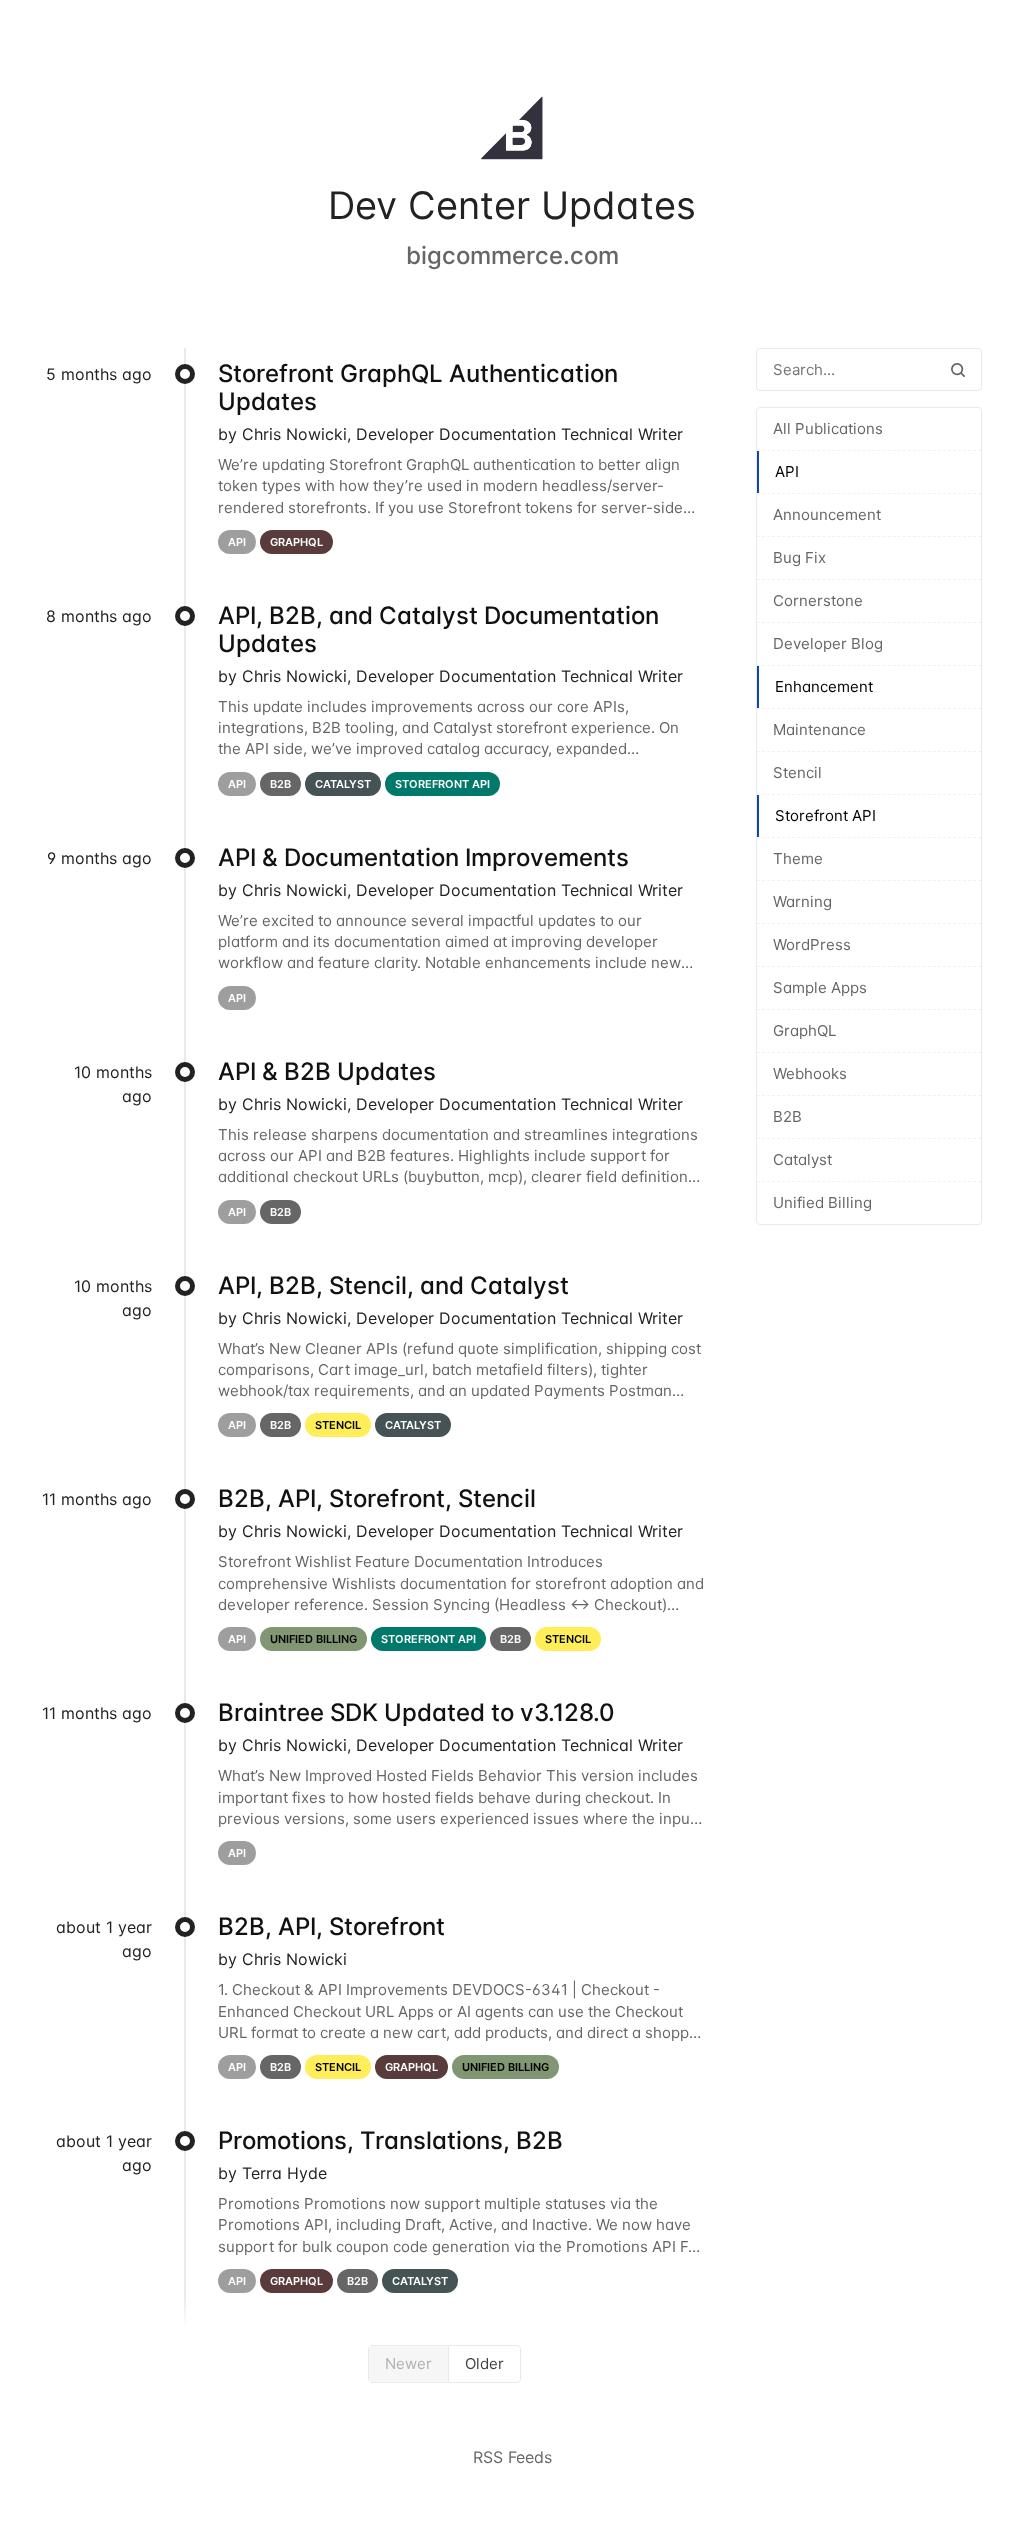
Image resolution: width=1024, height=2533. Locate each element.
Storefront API (825, 815)
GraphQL (804, 1030)
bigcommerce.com (512, 255)
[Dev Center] (512, 132)
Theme (798, 858)
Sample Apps (820, 987)
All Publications (828, 428)
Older (484, 2363)
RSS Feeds (512, 2457)
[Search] (958, 369)
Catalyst (802, 1159)
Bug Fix (799, 557)
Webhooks (810, 1073)
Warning (802, 901)
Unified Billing (822, 1202)
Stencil (797, 772)
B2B (787, 1116)
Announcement (827, 514)
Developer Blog (828, 643)
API (787, 471)
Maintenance (819, 729)
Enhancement (824, 686)
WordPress (812, 944)
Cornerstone (818, 600)
